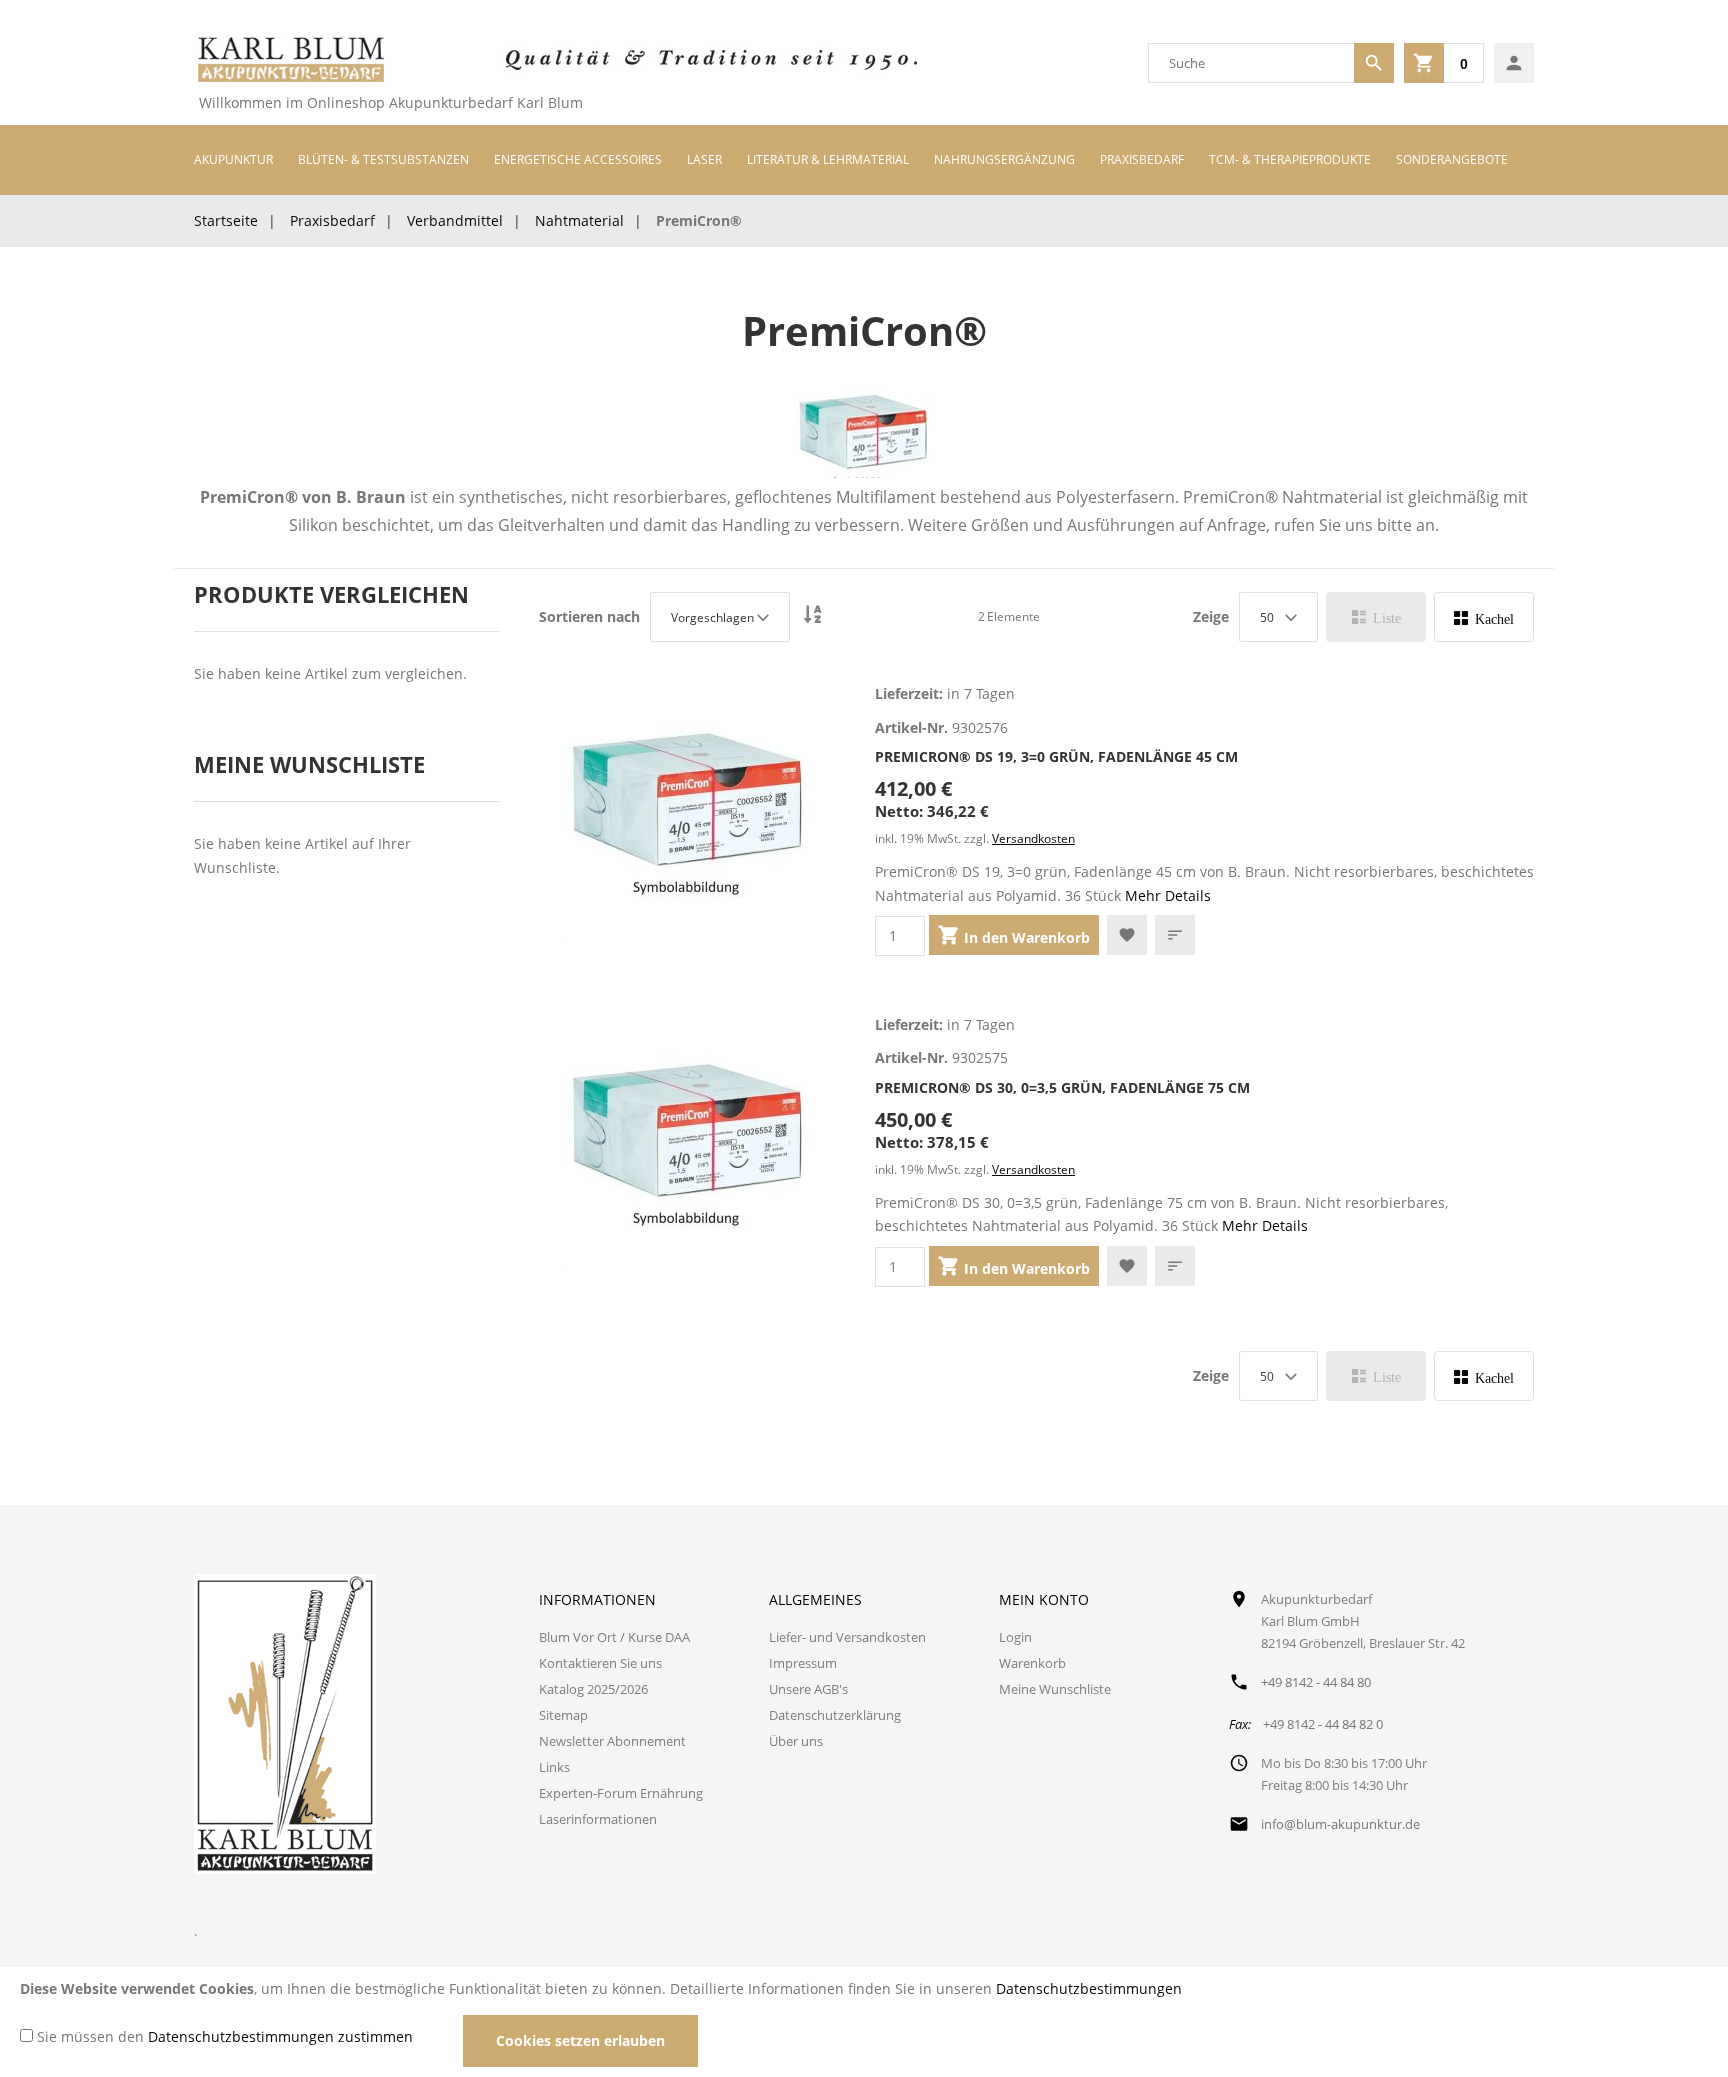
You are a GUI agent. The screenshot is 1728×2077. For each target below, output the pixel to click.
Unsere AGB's (808, 1689)
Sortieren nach (589, 617)
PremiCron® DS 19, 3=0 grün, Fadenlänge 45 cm (1056, 756)
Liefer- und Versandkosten (847, 1637)
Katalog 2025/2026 (593, 1689)
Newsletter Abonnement (612, 1741)
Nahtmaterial (579, 220)
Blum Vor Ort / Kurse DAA (614, 1637)
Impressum (803, 1663)
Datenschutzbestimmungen (1089, 1988)
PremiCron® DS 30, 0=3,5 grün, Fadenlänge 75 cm (1062, 1087)
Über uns (796, 1741)
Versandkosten (1033, 838)
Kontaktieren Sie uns (600, 1663)
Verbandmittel (455, 220)
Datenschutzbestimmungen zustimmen (280, 2036)
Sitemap (563, 1715)
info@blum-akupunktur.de (1340, 1824)
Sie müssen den (225, 2036)
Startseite (226, 220)
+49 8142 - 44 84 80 (1316, 1682)
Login (1015, 1637)
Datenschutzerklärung (835, 1715)
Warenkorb (1032, 1663)
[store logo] (290, 63)
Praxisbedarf (332, 220)
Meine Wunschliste (1055, 1689)
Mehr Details (1168, 895)
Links (554, 1767)
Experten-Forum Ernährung (621, 1793)
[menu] (864, 160)
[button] (1127, 935)
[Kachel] (1484, 617)
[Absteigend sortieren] (813, 616)
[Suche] (1374, 63)
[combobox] (1251, 63)
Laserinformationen (598, 1819)
